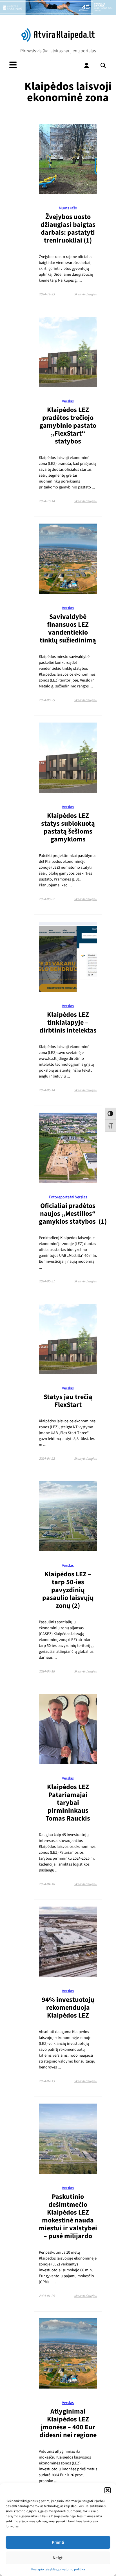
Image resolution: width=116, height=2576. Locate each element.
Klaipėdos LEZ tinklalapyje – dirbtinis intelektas (68, 1023)
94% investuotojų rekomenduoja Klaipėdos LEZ (68, 2008)
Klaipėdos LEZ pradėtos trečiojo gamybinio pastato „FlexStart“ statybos (68, 426)
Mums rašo (68, 208)
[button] (108, 2490)
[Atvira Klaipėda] (58, 40)
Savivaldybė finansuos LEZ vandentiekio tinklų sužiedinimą (68, 629)
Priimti (58, 2542)
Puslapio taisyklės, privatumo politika (58, 2569)
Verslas (68, 401)
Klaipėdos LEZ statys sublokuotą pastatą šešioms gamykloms (68, 828)
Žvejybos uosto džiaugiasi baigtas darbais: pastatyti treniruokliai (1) (68, 229)
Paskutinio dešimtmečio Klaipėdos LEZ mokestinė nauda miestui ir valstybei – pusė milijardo (68, 2216)
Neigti (58, 2558)
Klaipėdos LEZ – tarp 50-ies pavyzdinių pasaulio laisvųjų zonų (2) (68, 1590)
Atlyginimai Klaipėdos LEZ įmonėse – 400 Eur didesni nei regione (68, 2423)
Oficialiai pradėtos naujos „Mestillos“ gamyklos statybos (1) (73, 1214)
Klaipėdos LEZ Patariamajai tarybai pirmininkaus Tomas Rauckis (68, 1803)
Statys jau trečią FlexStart (68, 1401)
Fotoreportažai (62, 1197)
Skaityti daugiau (86, 294)
